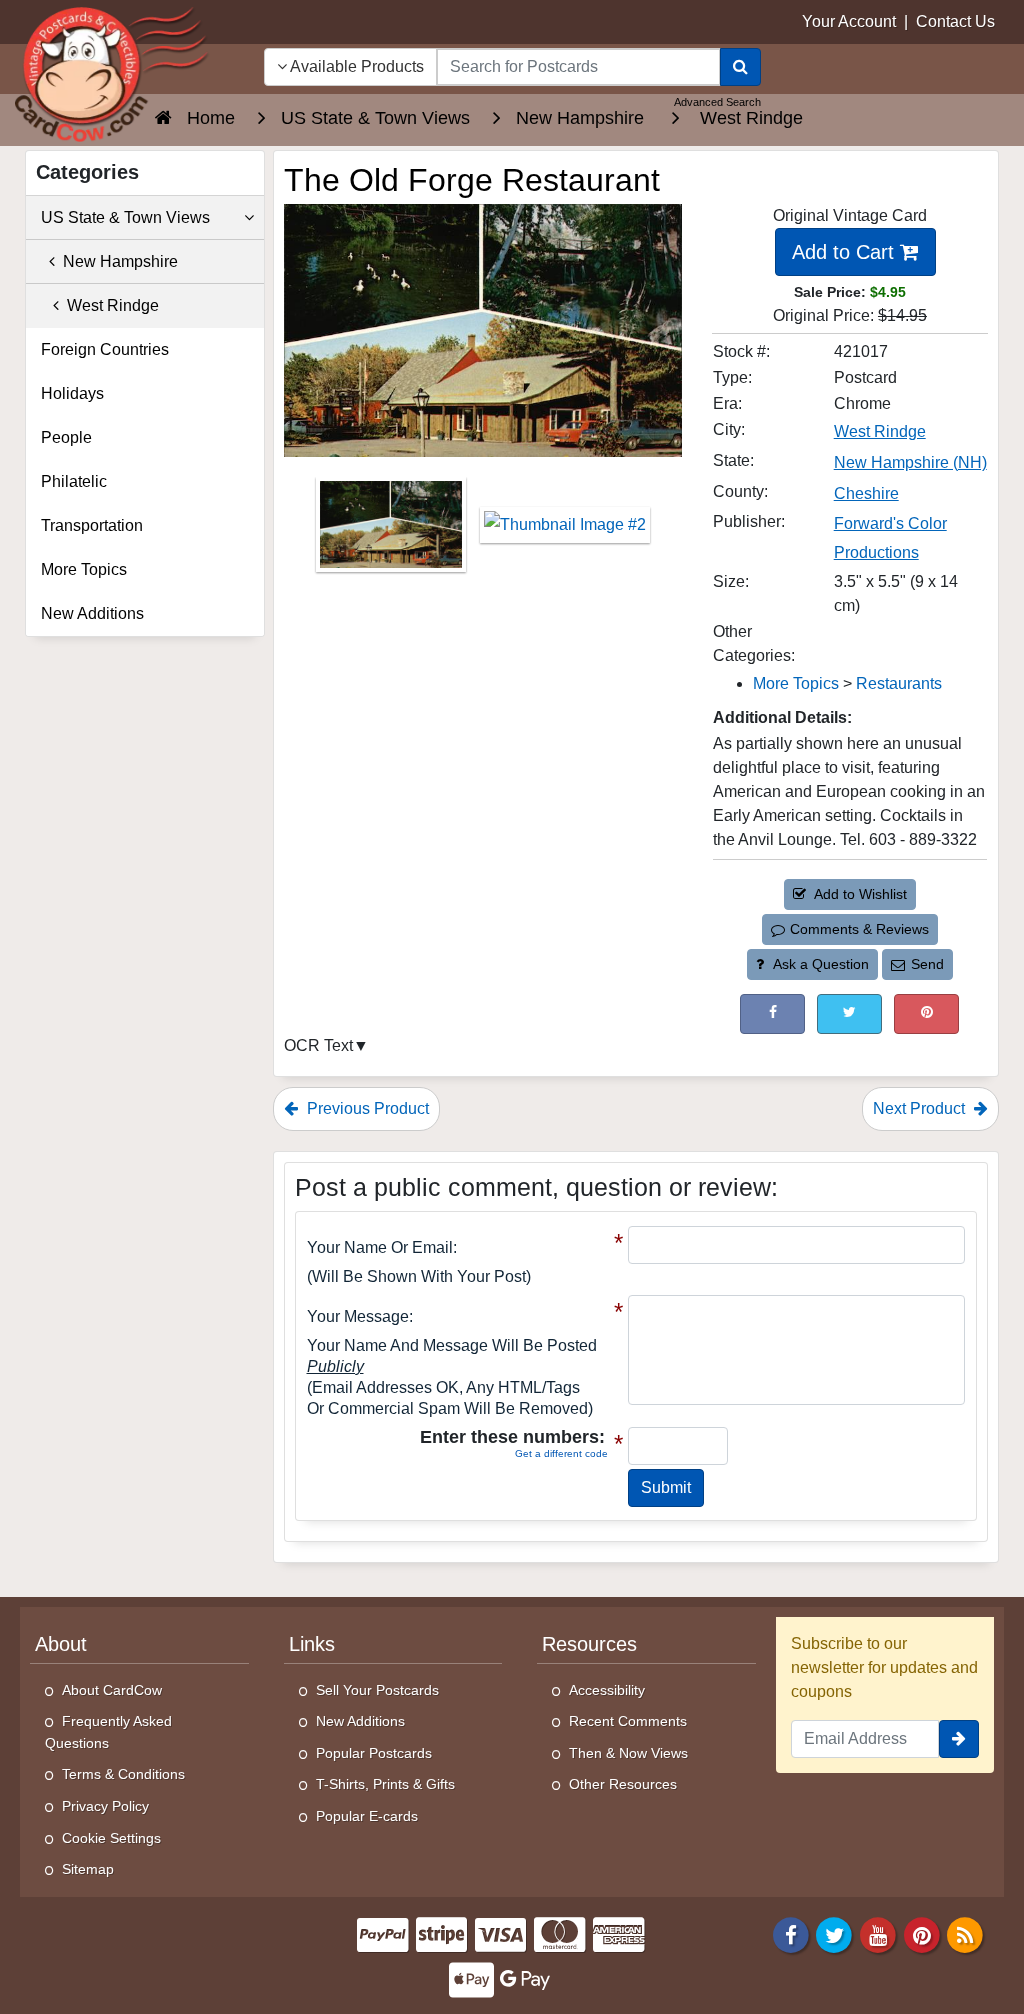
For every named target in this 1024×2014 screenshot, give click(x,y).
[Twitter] (835, 1933)
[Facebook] (791, 1933)
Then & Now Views (628, 1753)
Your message (358, 1316)
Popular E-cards (367, 1816)
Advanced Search (717, 102)
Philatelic (74, 481)
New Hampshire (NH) (910, 462)
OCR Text (318, 1045)
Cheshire (866, 493)
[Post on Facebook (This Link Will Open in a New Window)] (772, 1013)
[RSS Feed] (965, 1933)
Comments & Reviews (859, 929)
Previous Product (366, 1108)
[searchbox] (578, 67)
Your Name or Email (380, 1247)
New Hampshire (116, 261)
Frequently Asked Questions (108, 1732)
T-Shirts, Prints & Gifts (385, 1784)
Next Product (921, 1108)
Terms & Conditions (123, 1774)
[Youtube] (878, 1933)
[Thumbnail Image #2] (565, 531)
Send (927, 964)
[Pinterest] (922, 1933)
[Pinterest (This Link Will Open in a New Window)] (926, 1013)
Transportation (92, 525)
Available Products (355, 66)
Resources (589, 1644)
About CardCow (112, 1690)
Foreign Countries (105, 349)
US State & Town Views (125, 217)
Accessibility (607, 1690)
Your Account (849, 21)
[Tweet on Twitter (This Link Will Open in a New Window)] (849, 1013)
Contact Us (955, 21)
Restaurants (899, 683)
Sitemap (88, 1869)
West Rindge (880, 431)
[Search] (740, 67)
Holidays (72, 393)
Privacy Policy (105, 1806)
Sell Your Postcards (377, 1690)
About (61, 1644)
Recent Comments (628, 1721)
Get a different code (561, 1453)
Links (312, 1644)
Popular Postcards (374, 1753)
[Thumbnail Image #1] (393, 531)
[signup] (959, 1739)
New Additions (92, 613)
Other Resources (623, 1784)
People (66, 437)
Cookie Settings (111, 1838)
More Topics (796, 683)
